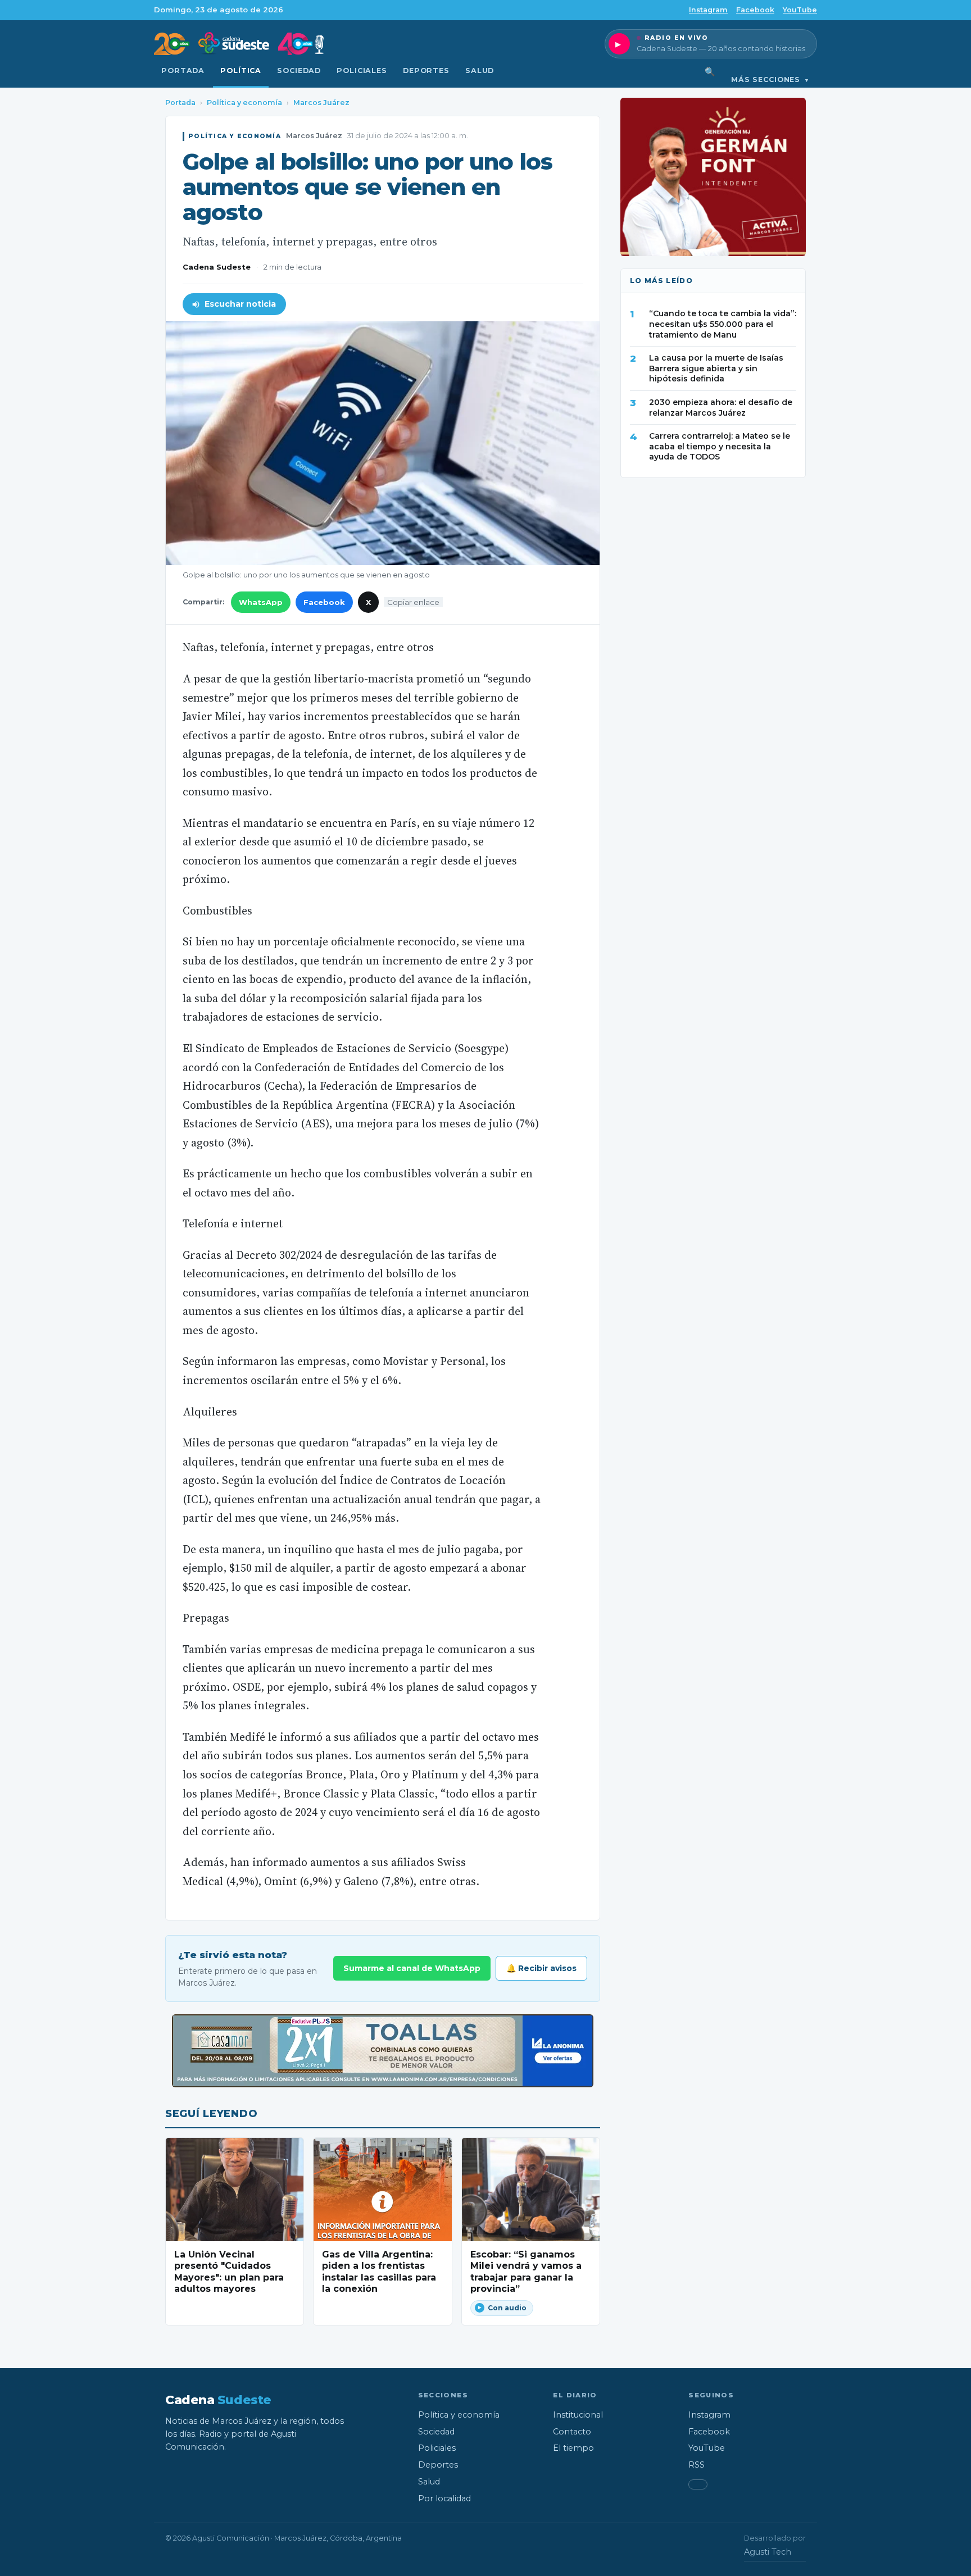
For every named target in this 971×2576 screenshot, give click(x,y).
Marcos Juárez (321, 103)
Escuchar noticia (240, 304)
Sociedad (299, 70)
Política (241, 70)
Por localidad (444, 2498)
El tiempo (573, 2448)
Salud (480, 70)
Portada (183, 70)
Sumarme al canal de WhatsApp (412, 1968)
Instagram (708, 10)
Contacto (572, 2432)
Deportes (426, 70)
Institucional (578, 2415)
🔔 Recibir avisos (541, 1968)
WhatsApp (261, 602)
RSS (697, 2465)
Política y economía (244, 103)
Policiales (362, 70)
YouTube (800, 10)
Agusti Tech (768, 2552)
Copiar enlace (413, 602)
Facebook (755, 10)
